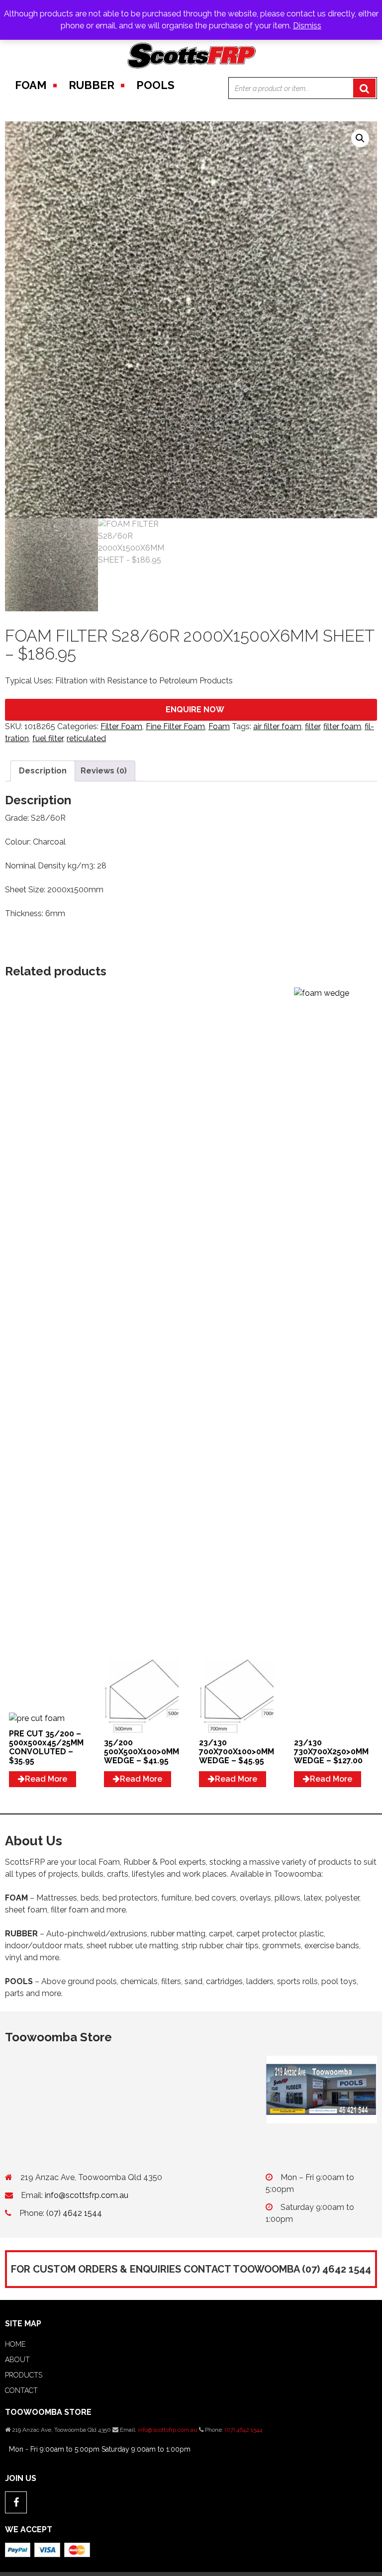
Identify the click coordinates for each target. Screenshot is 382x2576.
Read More (46, 1779)
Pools (155, 85)
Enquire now (195, 710)
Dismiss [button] (307, 26)
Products (24, 2375)
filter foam (342, 726)
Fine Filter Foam (175, 726)
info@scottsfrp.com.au (87, 2195)
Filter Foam (121, 726)
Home (15, 2344)
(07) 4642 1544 (74, 2213)
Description (43, 771)
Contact (21, 2390)
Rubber (92, 85)
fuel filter (48, 738)
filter (312, 726)
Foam (31, 85)
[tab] (43, 771)
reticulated (86, 738)
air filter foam (277, 726)
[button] (360, 138)
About (17, 2360)
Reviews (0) (104, 771)
